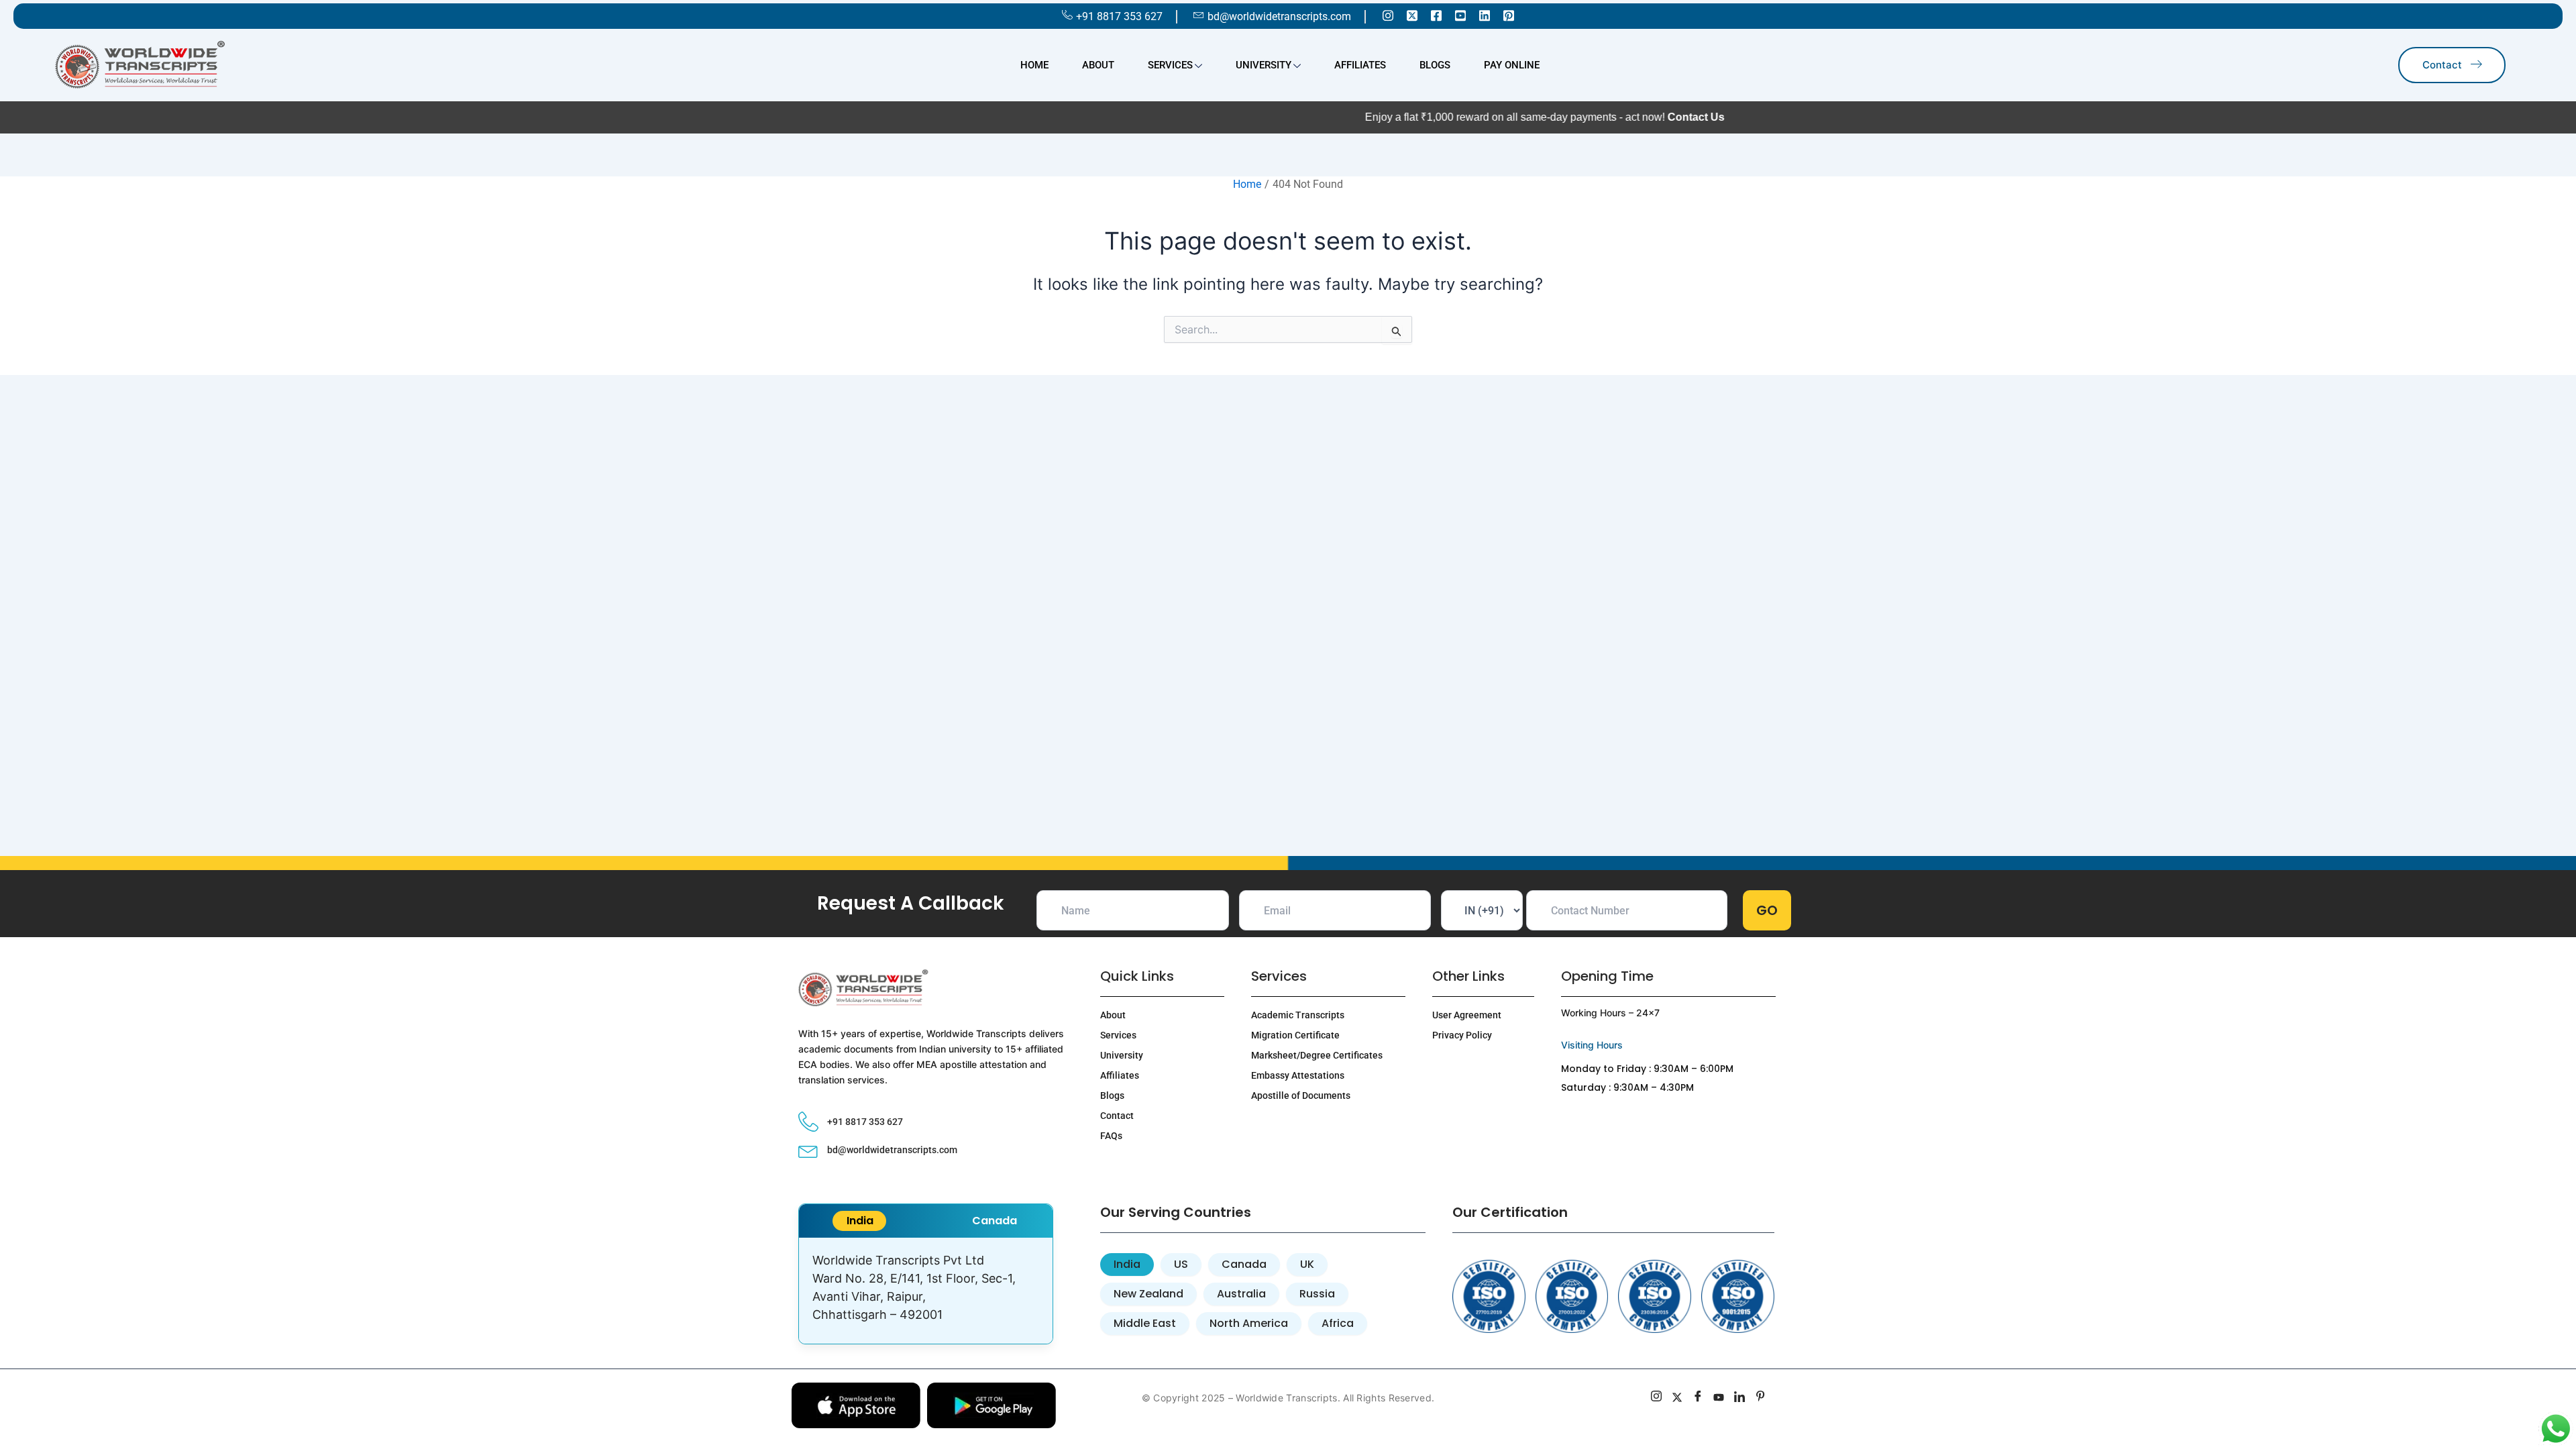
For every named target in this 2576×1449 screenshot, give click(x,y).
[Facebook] (1436, 15)
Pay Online (1512, 65)
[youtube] (1719, 1398)
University (1264, 65)
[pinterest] (1761, 1398)
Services (1170, 65)
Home (1034, 65)
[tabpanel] (926, 1291)
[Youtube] (1460, 15)
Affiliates (1360, 65)
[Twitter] (1412, 15)
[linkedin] (1740, 1398)
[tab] (859, 1221)
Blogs (1435, 65)
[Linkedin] (1485, 15)
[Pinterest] (1509, 15)
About (1098, 65)
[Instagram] (1388, 15)
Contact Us (1649, 117)
